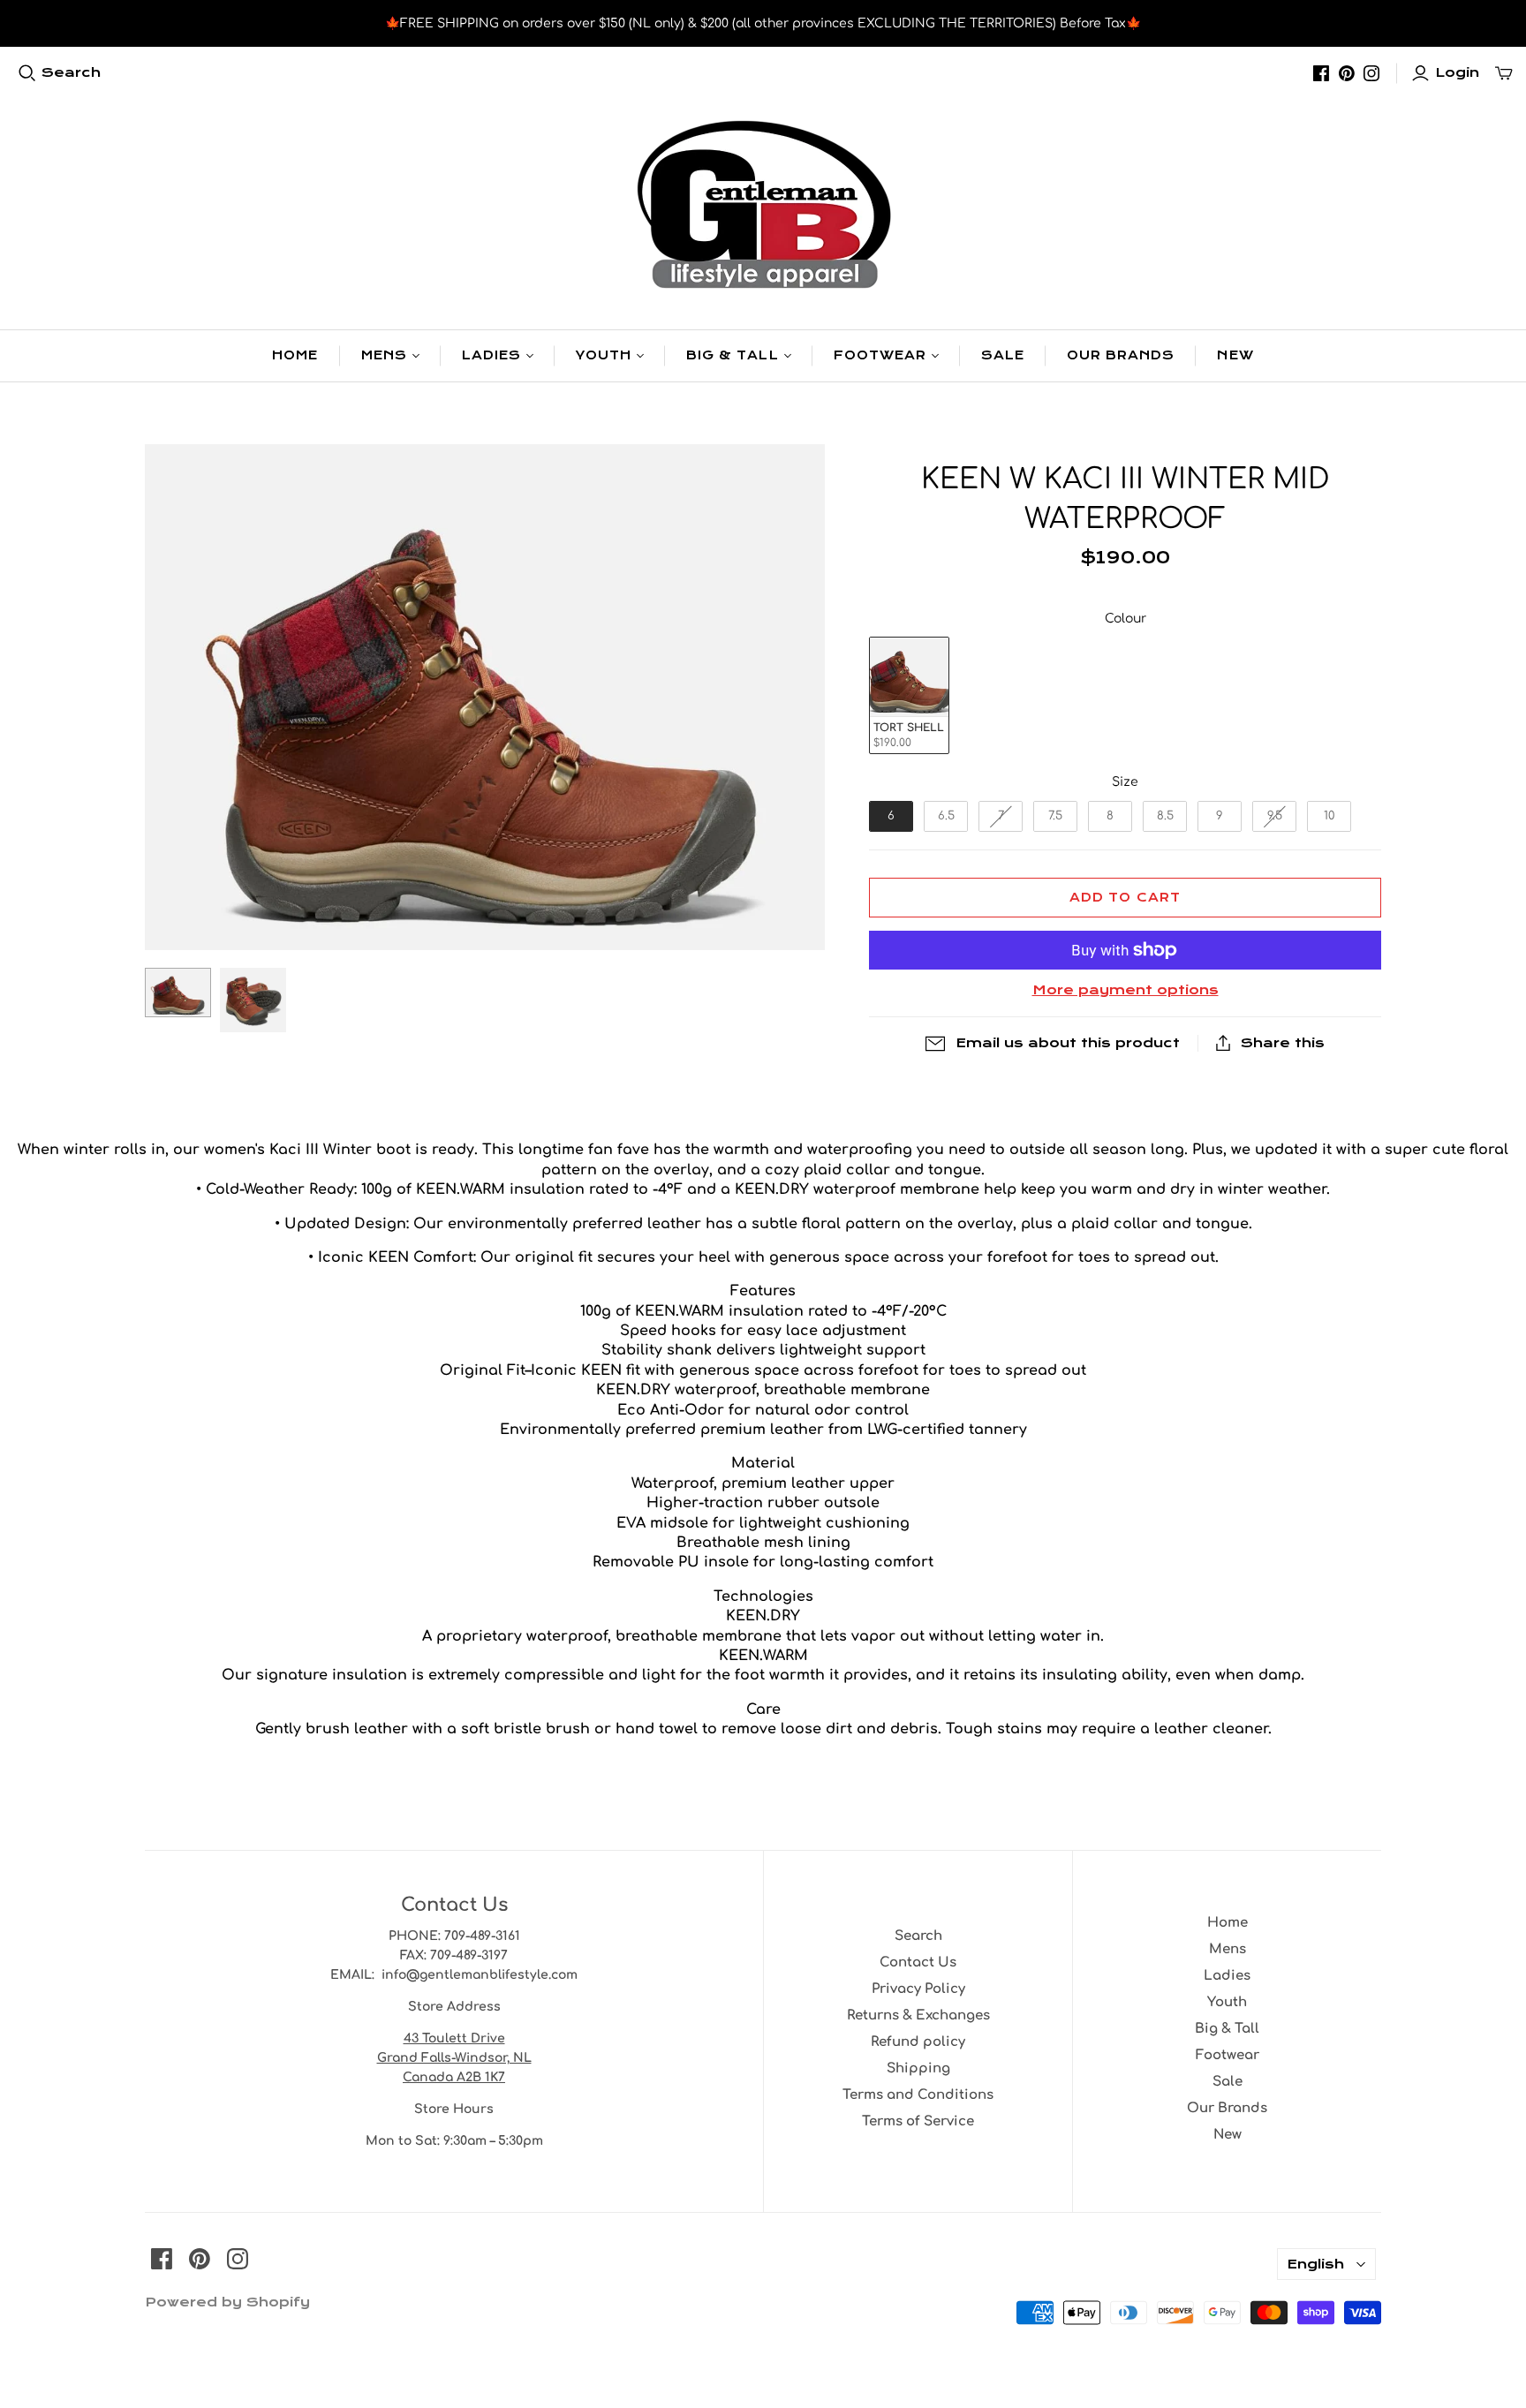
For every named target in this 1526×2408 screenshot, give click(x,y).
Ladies (491, 355)
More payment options (1126, 990)
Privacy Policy (918, 1989)
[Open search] (27, 73)
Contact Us (918, 1963)
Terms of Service (918, 2121)
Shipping (918, 2068)
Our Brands (1121, 355)
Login (1457, 72)
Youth (604, 355)
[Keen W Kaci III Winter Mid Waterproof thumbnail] (178, 993)
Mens (384, 355)
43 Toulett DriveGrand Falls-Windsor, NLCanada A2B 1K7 (454, 2058)
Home (295, 355)
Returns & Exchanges (918, 2015)
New (1235, 355)
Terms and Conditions (918, 2095)
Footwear (880, 355)
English (1315, 2264)
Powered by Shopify (227, 2302)
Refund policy (918, 2042)
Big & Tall (732, 355)
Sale (1003, 355)
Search (71, 72)
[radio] (909, 695)
